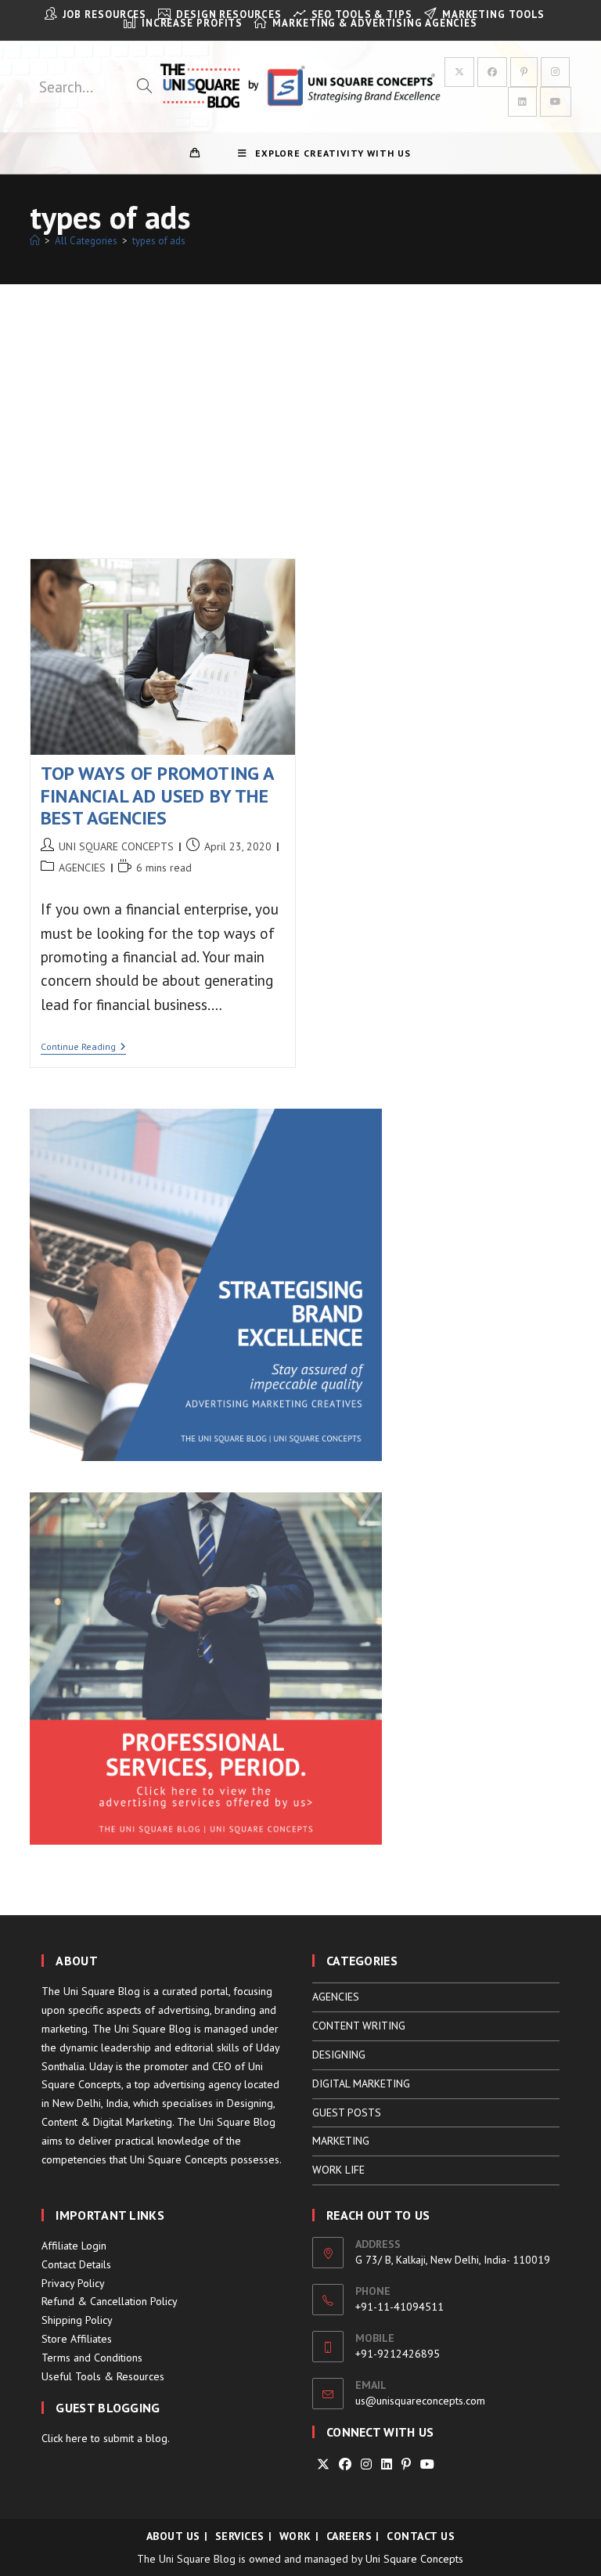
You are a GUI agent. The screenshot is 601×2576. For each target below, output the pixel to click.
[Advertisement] (300, 402)
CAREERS (349, 2536)
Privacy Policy (73, 2283)
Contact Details (76, 2264)
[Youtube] (427, 2464)
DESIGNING (339, 2055)
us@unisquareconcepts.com (420, 2401)
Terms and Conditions (92, 2358)
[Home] (35, 241)
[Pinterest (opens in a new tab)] (524, 72)
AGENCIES (82, 868)
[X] (323, 2464)
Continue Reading (83, 1048)
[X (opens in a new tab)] (459, 72)
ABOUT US (173, 2536)
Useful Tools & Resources (103, 2376)
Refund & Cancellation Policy (110, 2301)
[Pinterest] (406, 2464)
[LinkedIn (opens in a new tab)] (522, 102)
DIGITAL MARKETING (361, 2084)
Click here (65, 2438)
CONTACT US (421, 2536)
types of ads (159, 241)
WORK (295, 2536)
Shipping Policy (77, 2320)
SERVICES (240, 2536)
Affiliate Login (74, 2246)
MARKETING (341, 2141)
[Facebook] (345, 2464)
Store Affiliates (77, 2339)
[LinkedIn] (387, 2464)
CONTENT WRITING (359, 2026)
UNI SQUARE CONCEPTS (116, 846)
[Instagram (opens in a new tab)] (555, 72)
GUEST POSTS (347, 2112)
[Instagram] (366, 2464)
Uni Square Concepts (414, 2559)
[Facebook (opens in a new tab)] (492, 72)
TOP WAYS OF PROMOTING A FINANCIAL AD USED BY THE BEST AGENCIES (158, 796)
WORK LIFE (338, 2170)
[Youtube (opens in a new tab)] (556, 102)
